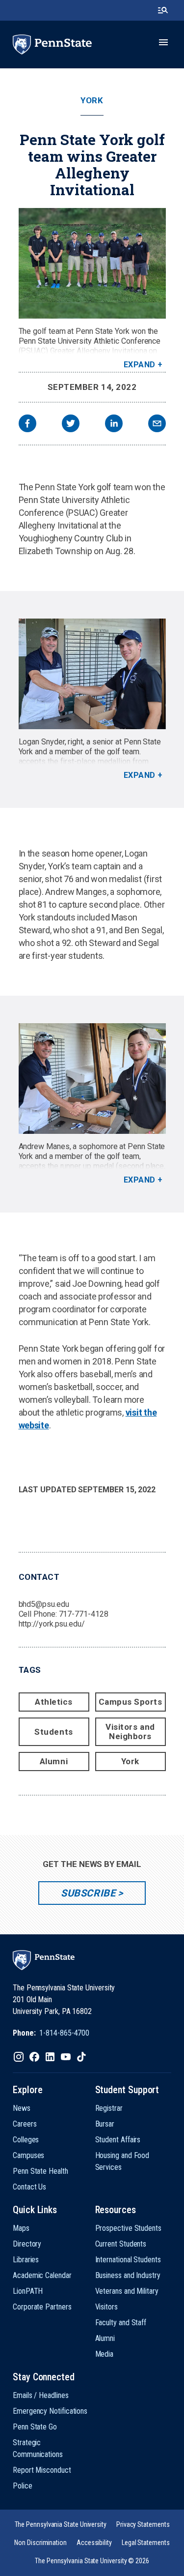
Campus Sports (131, 1702)
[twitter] (71, 425)
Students (53, 1732)
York (92, 101)
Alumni (54, 1761)
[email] (157, 425)
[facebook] (27, 425)
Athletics (54, 1702)
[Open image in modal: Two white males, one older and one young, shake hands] (92, 674)
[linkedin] (114, 425)
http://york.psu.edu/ (52, 1624)
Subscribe (88, 1893)
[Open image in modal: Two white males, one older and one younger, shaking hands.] (92, 1079)
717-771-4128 (84, 1614)
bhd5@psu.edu (44, 1604)
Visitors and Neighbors (130, 1732)
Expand (140, 365)
